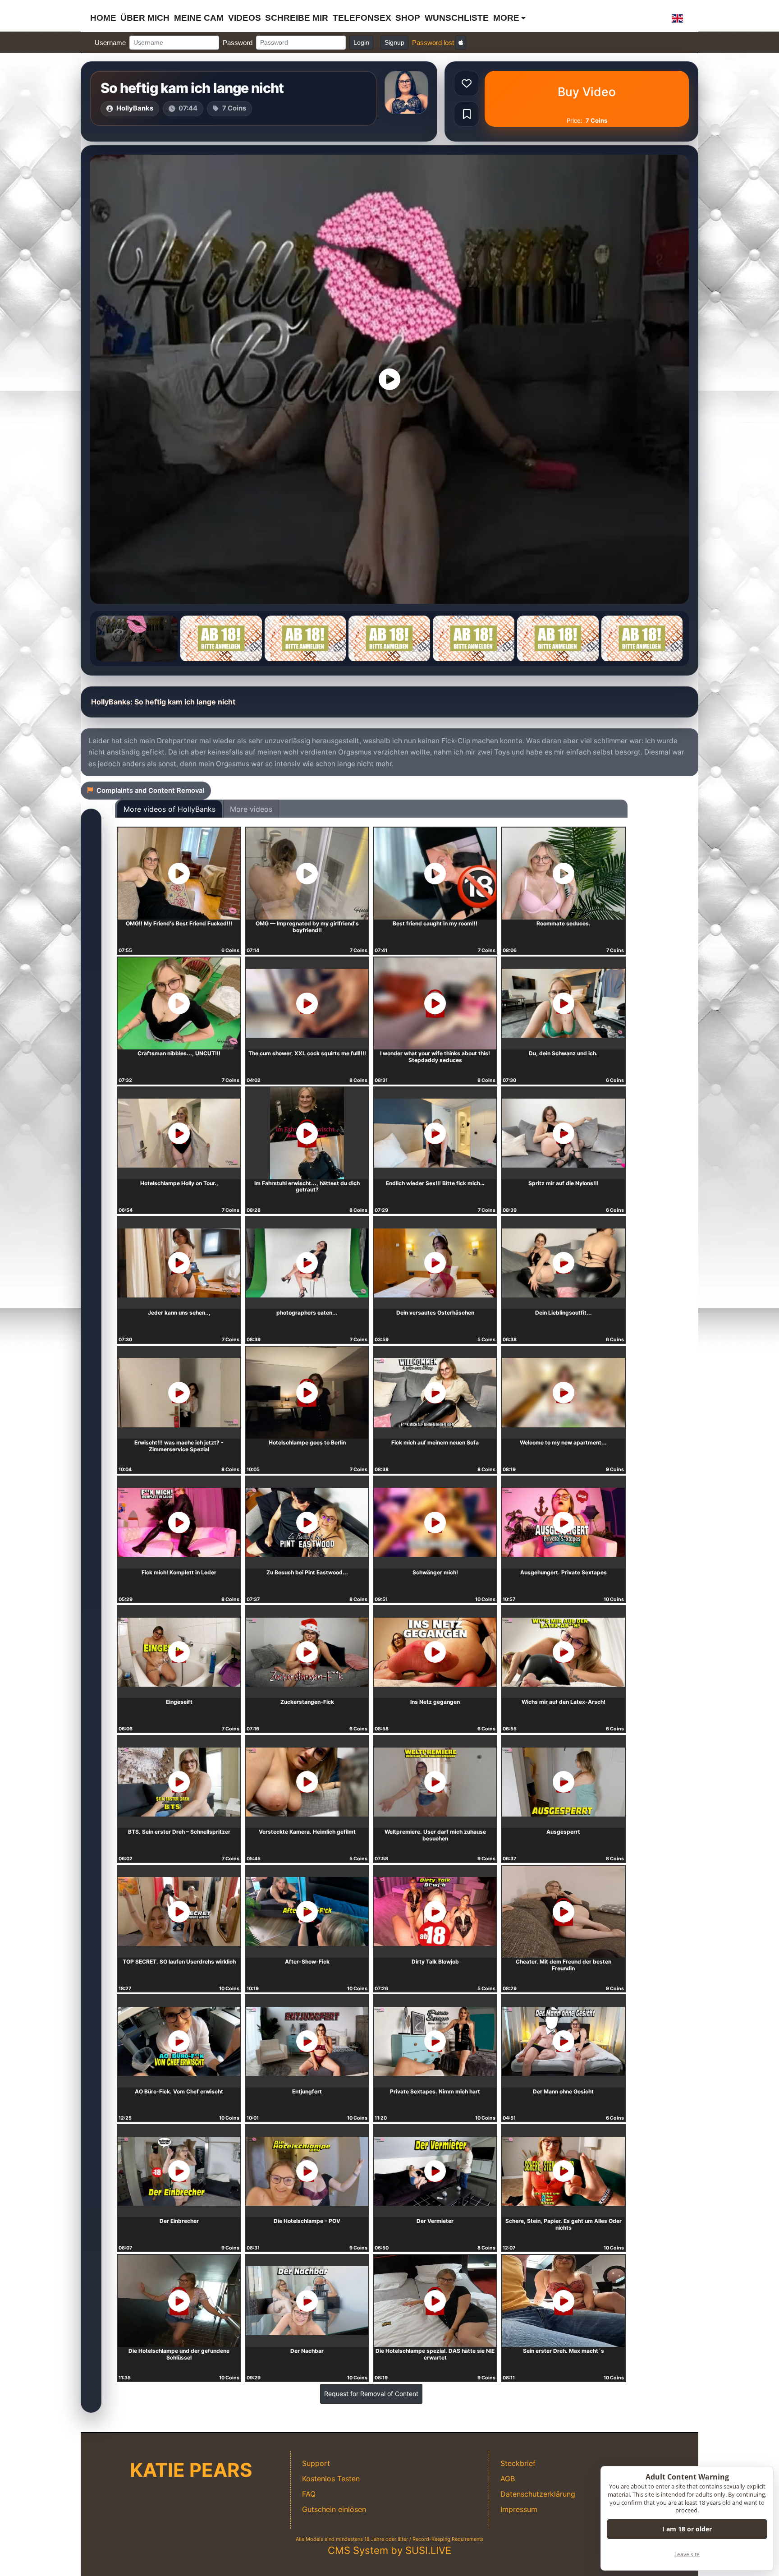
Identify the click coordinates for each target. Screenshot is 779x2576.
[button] (678, 18)
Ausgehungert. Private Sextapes (564, 1572)
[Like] (467, 83)
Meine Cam (199, 18)
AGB (508, 2479)
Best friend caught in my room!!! (435, 923)
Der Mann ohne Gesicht (563, 2091)
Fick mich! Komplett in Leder (179, 1572)
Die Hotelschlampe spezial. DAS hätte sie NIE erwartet (435, 2354)
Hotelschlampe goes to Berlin (307, 1442)
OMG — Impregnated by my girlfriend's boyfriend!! (307, 927)
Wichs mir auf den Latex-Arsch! (564, 1702)
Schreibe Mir (297, 18)
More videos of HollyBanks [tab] (170, 809)
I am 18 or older (687, 2529)
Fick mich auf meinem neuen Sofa (435, 1442)
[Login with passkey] (461, 43)
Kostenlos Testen (331, 2479)
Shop (408, 18)
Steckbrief (518, 2463)
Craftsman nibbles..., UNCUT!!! (179, 1053)
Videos (245, 18)
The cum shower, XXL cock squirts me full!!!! (307, 1053)
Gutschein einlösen (334, 2509)
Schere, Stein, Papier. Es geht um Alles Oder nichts (564, 2224)
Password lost (433, 43)
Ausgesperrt (563, 1832)
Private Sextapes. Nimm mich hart (435, 2091)
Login (361, 42)
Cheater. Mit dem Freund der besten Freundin (564, 1965)
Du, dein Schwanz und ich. (563, 1053)
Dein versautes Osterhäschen (435, 1313)
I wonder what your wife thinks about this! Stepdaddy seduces (435, 1057)
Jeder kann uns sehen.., (179, 1313)
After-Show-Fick (307, 1962)
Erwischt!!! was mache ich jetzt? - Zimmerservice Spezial (179, 1446)
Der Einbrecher (179, 2221)
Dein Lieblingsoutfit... (564, 1313)
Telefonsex (362, 18)
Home (103, 18)
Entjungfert (307, 2091)
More (506, 18)
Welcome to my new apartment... (563, 1442)
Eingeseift (179, 1702)
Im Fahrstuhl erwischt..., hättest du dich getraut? (307, 1187)
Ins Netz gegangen (435, 1702)
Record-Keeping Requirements (448, 2539)
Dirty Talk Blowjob (435, 1962)
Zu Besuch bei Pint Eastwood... (307, 1572)
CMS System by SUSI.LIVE (389, 2550)
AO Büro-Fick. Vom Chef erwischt (179, 2091)
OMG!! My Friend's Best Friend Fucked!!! (179, 923)
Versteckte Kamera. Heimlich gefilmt (307, 1832)
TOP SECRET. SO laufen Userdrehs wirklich (179, 1962)
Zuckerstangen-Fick (307, 1702)
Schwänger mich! (435, 1572)
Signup (394, 42)
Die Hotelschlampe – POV (307, 2221)
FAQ (309, 2494)
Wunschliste (457, 18)
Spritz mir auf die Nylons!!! (564, 1183)
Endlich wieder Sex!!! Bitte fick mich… (435, 1183)
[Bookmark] (467, 114)
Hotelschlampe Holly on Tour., (179, 1183)
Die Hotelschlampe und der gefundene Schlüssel (179, 2354)
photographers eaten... (307, 1313)
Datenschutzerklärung (538, 2494)
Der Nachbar (307, 2351)
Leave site (687, 2554)
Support (316, 2463)
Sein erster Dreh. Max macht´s (564, 2351)
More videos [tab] (251, 809)
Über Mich (145, 18)
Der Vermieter (435, 2221)
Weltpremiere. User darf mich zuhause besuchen (435, 1835)
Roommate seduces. (564, 923)
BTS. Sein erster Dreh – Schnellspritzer (179, 1832)
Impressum (519, 2509)
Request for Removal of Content (371, 2394)
